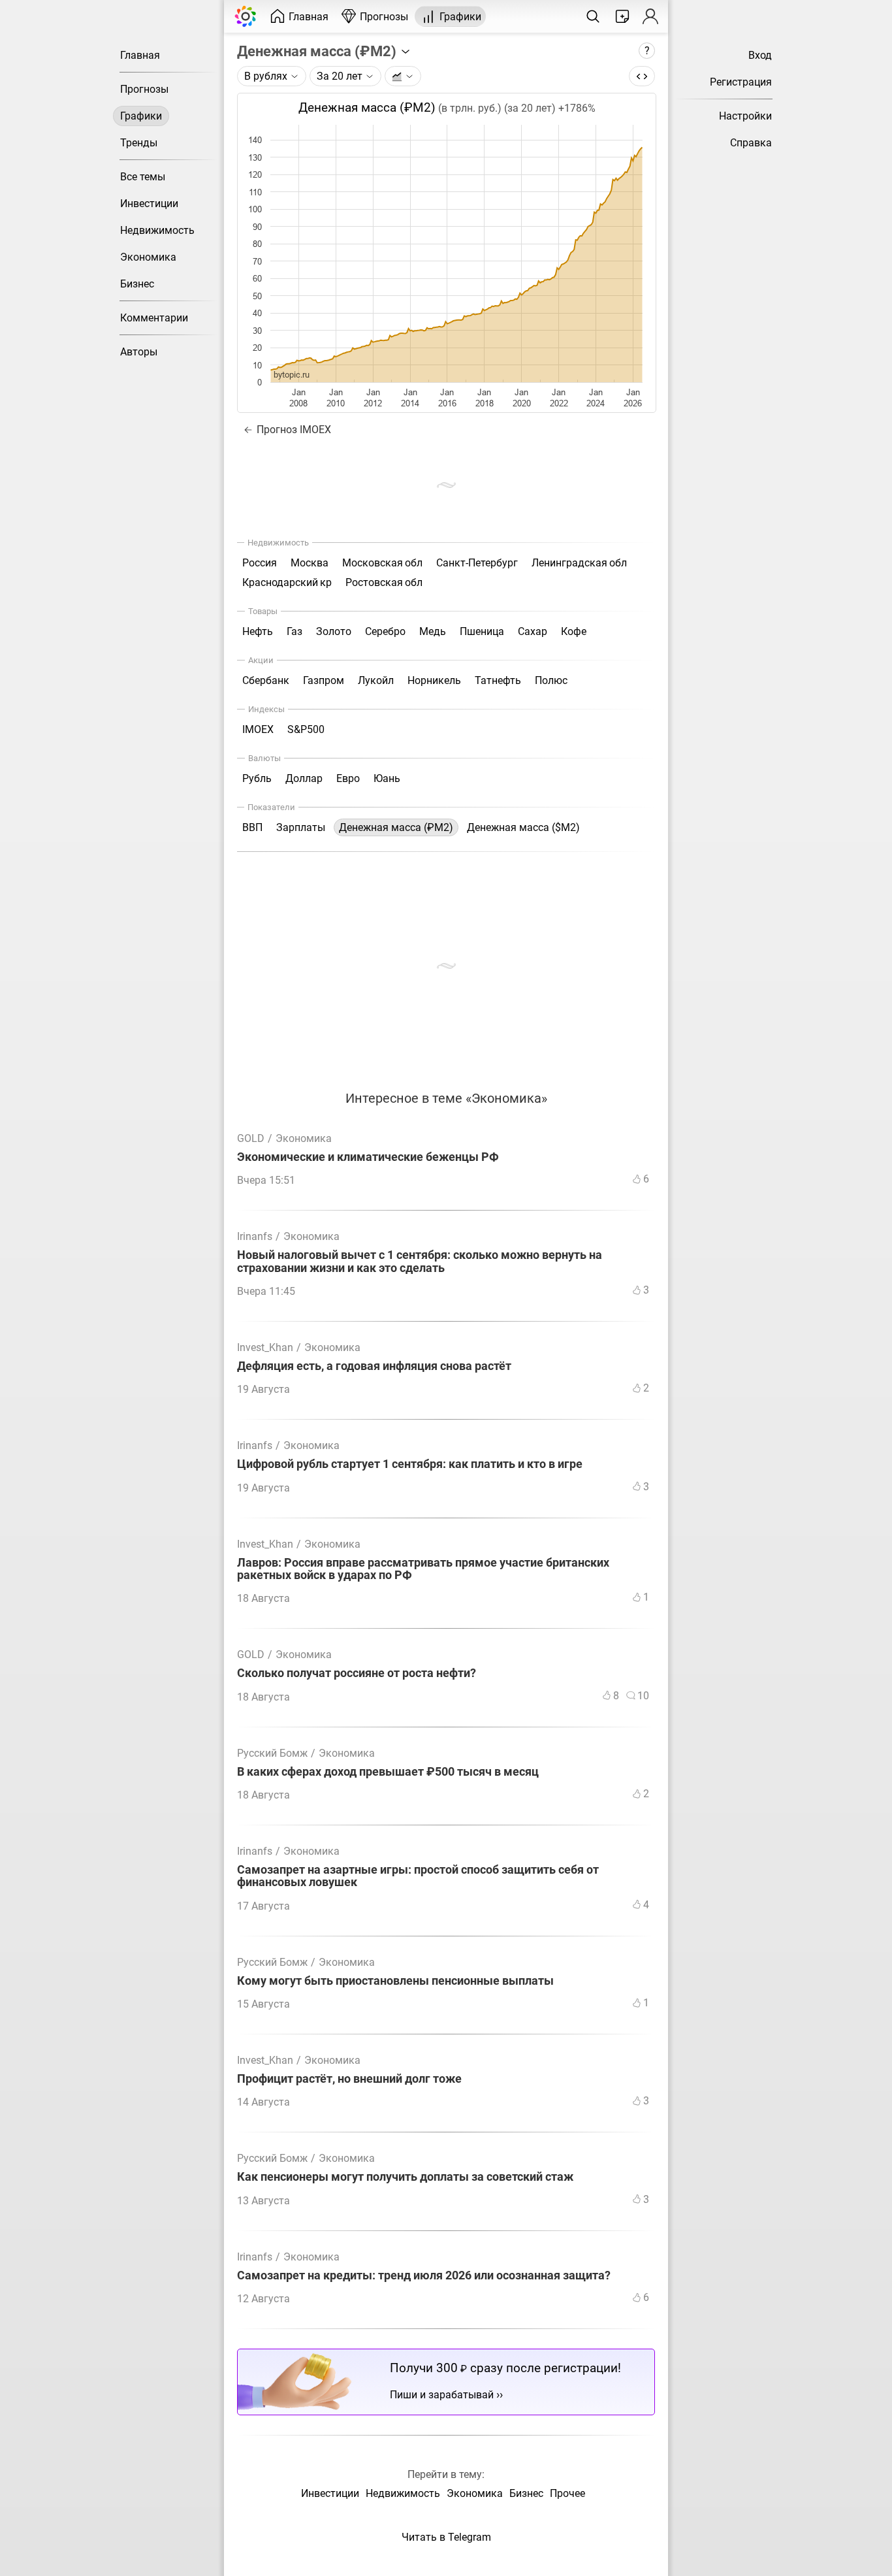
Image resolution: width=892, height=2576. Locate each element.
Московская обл (382, 563)
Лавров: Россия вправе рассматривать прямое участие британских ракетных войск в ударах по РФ (423, 1569)
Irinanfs (255, 1236)
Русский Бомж (272, 1753)
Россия (260, 563)
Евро (348, 778)
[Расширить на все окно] (642, 76)
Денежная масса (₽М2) (318, 51)
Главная (140, 55)
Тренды (139, 143)
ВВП (252, 827)
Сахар (533, 631)
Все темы (143, 177)
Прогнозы (144, 89)
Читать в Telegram (446, 2537)
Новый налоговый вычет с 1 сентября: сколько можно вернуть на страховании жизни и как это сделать (420, 1262)
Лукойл (376, 680)
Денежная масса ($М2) (523, 827)
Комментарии (154, 318)
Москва (310, 563)
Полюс (551, 680)
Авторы (139, 352)
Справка (751, 143)
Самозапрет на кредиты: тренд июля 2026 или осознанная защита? (424, 2276)
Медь (433, 631)
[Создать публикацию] (622, 16)
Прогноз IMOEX (293, 430)
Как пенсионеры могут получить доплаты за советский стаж (405, 2177)
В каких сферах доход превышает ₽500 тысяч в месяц (388, 1772)
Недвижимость (157, 230)
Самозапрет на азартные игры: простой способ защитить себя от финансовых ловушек (418, 1876)
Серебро (385, 631)
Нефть (258, 631)
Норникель (434, 680)
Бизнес (137, 284)
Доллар (304, 778)
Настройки (745, 116)
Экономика (148, 257)
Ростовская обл (384, 582)
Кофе (574, 631)
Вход (760, 55)
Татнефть (498, 680)
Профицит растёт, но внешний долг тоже (349, 2079)
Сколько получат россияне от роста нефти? (357, 1673)
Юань (387, 778)
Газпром (324, 680)
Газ (295, 631)
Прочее (567, 2493)
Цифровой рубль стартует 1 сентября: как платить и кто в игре (410, 1464)
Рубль (257, 778)
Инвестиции (149, 204)
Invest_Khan (265, 1347)
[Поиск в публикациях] (593, 16)
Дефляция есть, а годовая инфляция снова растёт (374, 1366)
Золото (334, 631)
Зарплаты (301, 827)
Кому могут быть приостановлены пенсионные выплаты (395, 1981)
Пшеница (482, 631)
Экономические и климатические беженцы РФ (368, 1157)
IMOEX (258, 729)
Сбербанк (266, 680)
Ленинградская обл (579, 563)
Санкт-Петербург (477, 563)
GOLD (251, 1138)
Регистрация (741, 82)
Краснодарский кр (287, 582)
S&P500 (306, 729)
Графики (141, 116)
